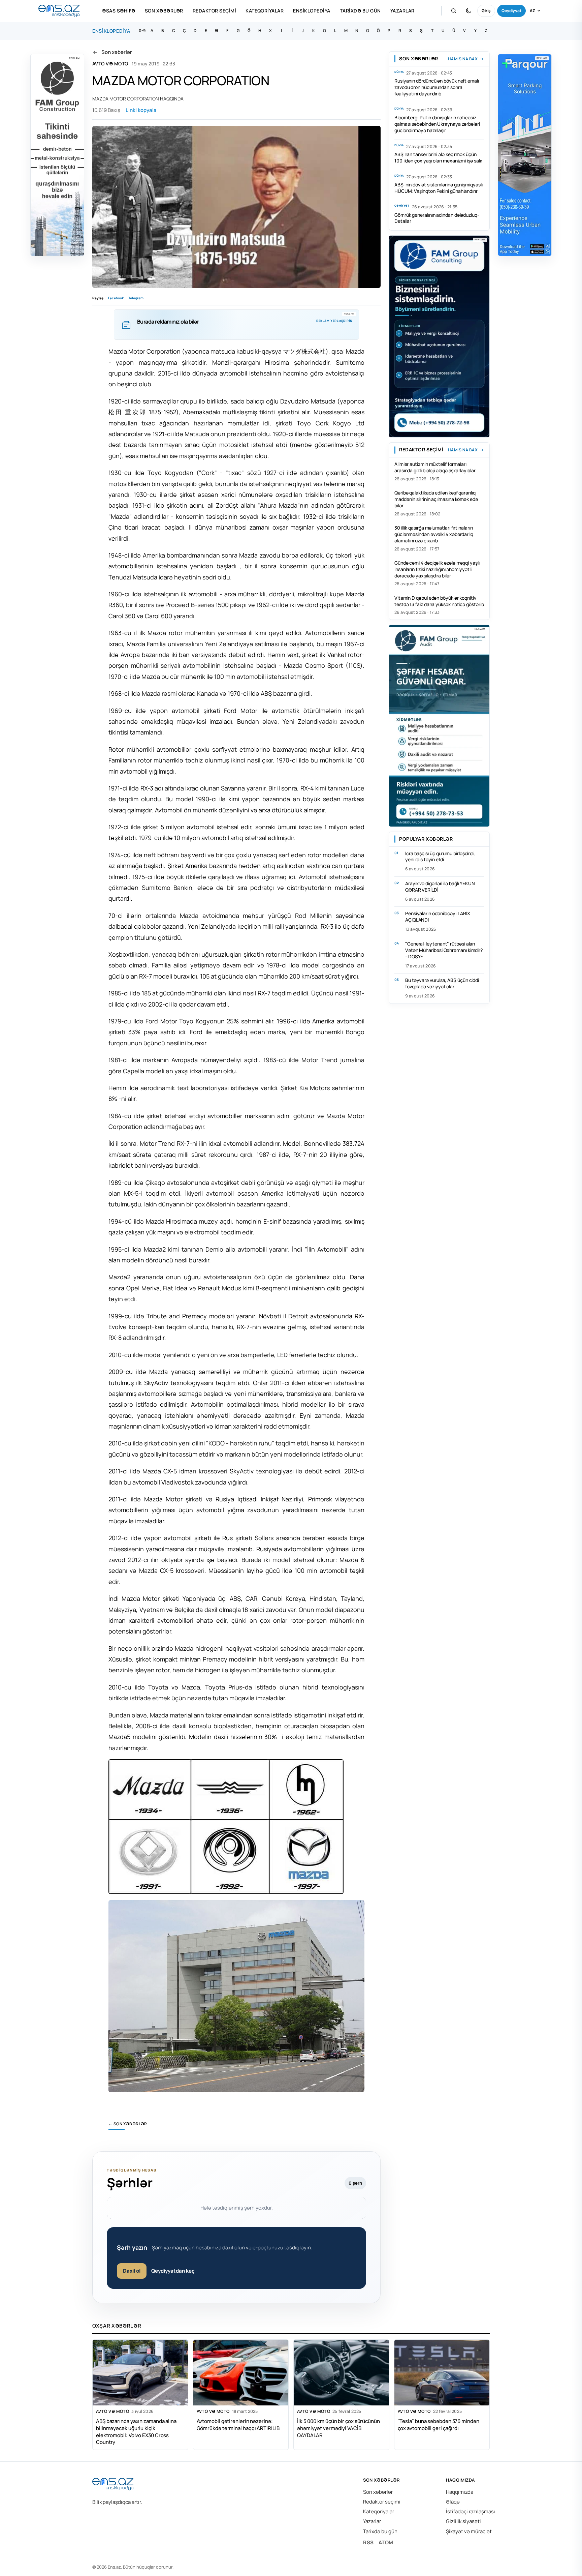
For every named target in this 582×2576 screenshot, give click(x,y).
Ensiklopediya (312, 11)
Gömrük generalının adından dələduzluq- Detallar (437, 218)
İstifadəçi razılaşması (471, 2511)
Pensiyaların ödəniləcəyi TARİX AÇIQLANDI (438, 917)
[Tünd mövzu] (468, 11)
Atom (386, 2542)
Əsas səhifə (119, 11)
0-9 (142, 31)
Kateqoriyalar (265, 11)
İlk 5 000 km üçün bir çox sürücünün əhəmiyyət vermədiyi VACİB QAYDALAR (338, 2428)
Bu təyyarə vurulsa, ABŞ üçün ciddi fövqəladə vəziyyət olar (442, 983)
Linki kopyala (141, 110)
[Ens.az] (59, 11)
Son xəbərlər (164, 11)
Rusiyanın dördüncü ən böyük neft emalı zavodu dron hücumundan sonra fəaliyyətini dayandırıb (437, 87)
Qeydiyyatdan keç (173, 2271)
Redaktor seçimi (214, 11)
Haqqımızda (460, 2492)
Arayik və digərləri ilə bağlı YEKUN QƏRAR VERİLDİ (440, 887)
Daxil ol (132, 2271)
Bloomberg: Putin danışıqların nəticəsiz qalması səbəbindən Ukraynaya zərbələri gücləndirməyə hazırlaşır (437, 124)
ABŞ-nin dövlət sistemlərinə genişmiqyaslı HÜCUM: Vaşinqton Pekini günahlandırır (439, 188)
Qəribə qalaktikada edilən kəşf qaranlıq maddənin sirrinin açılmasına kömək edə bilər (436, 499)
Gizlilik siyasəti (463, 2521)
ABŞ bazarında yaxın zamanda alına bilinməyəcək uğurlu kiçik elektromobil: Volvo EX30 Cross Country (136, 2432)
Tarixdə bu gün (360, 11)
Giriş (486, 11)
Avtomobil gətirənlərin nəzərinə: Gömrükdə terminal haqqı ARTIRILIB (238, 2425)
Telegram (136, 298)
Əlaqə (453, 2502)
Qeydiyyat (511, 11)
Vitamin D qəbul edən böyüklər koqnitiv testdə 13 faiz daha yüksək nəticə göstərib (439, 601)
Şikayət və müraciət (469, 2531)
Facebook (116, 298)
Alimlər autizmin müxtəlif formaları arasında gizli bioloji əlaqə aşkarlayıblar (435, 467)
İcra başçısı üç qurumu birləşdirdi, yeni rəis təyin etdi (440, 857)
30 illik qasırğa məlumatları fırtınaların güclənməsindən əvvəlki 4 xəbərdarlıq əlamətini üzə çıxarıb (434, 534)
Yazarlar (402, 11)
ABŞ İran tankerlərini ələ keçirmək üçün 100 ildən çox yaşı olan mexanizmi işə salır (438, 157)
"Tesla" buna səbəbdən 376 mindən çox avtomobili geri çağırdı (439, 2425)
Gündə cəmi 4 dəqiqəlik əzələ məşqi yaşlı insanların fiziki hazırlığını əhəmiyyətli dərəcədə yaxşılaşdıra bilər (437, 569)
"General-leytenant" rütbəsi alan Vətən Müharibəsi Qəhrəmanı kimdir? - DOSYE (444, 950)
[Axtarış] (454, 11)
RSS (368, 2542)
